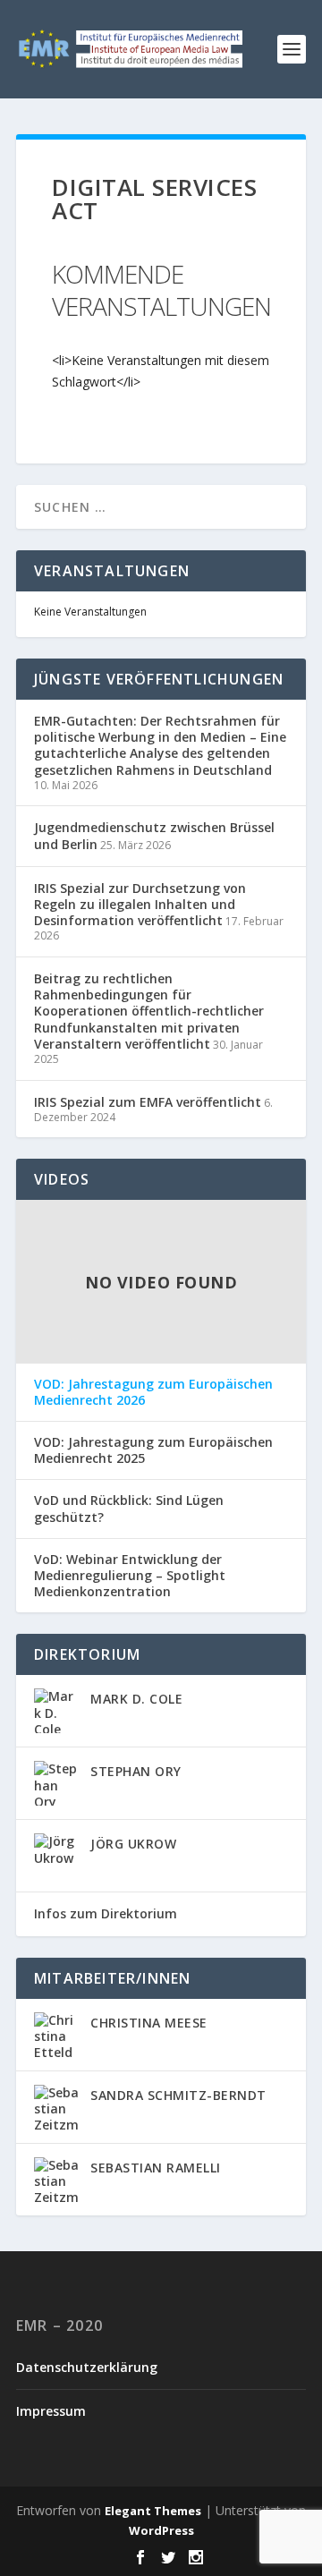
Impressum (51, 2411)
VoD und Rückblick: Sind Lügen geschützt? (129, 1509)
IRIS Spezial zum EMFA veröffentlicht (148, 1102)
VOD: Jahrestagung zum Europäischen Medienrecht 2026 (153, 1392)
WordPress (161, 2530)
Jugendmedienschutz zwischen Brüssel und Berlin (154, 835)
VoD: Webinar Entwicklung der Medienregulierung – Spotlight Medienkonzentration (130, 1576)
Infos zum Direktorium (106, 1913)
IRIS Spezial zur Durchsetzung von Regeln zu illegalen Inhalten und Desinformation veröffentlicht (140, 904)
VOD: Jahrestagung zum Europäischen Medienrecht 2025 (153, 1450)
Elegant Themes (153, 2511)
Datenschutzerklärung (87, 2367)
